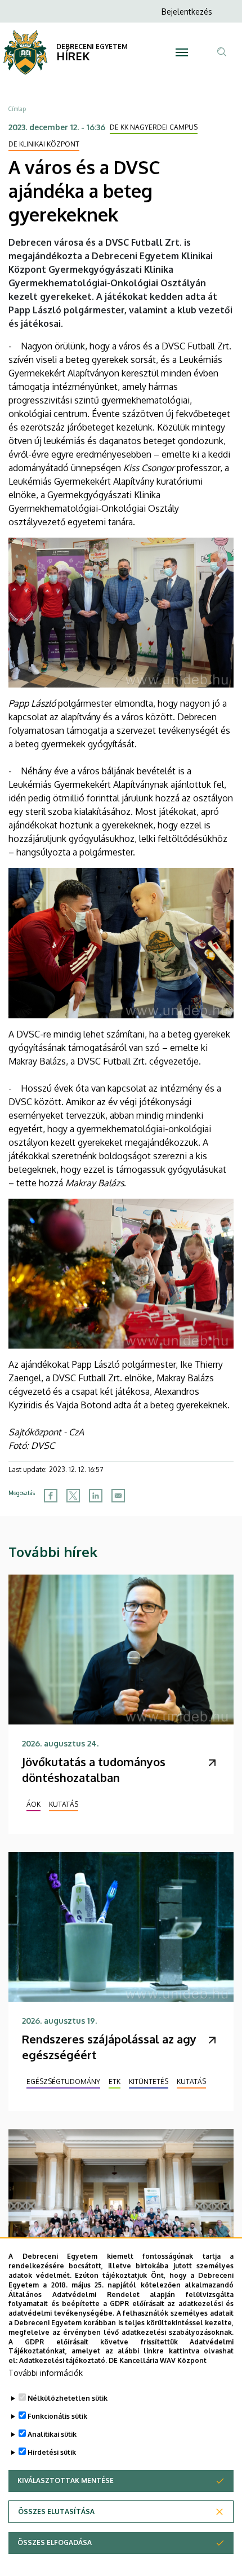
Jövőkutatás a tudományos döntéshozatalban (94, 1770)
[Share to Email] (118, 1496)
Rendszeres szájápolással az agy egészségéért (109, 2047)
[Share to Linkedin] (96, 1496)
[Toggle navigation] (182, 52)
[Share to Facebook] (51, 1496)
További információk (46, 2373)
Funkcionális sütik (57, 2416)
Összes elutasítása (56, 2511)
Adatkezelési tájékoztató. (63, 2360)
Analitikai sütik (52, 2434)
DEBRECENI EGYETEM (92, 46)
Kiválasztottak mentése (66, 2480)
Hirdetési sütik (52, 2452)
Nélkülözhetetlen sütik (68, 2398)
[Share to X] (73, 1496)
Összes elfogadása (55, 2542)
